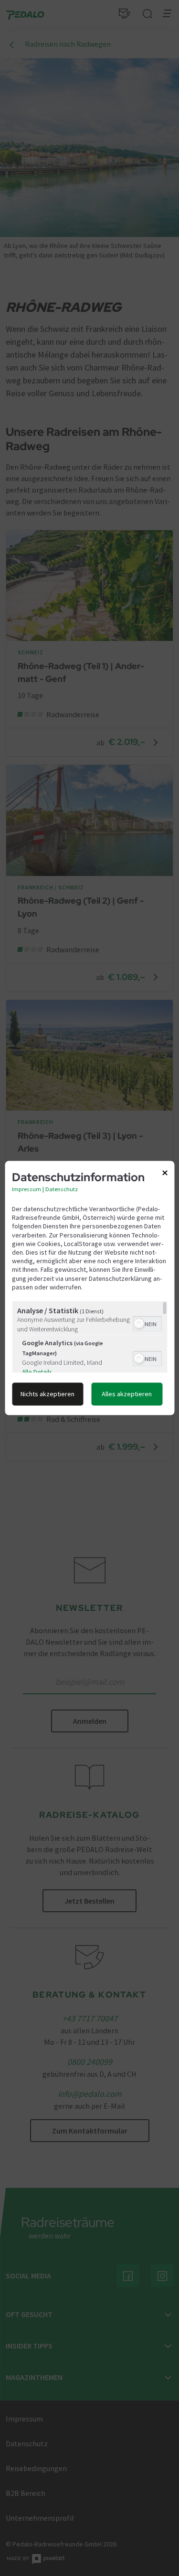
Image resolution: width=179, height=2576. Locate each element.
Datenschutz (62, 1189)
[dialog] (89, 1288)
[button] (138, 1324)
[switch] (147, 1323)
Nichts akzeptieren (47, 1394)
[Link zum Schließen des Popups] (165, 1175)
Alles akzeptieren (127, 1394)
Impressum (26, 1189)
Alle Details (36, 1373)
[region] (89, 1337)
